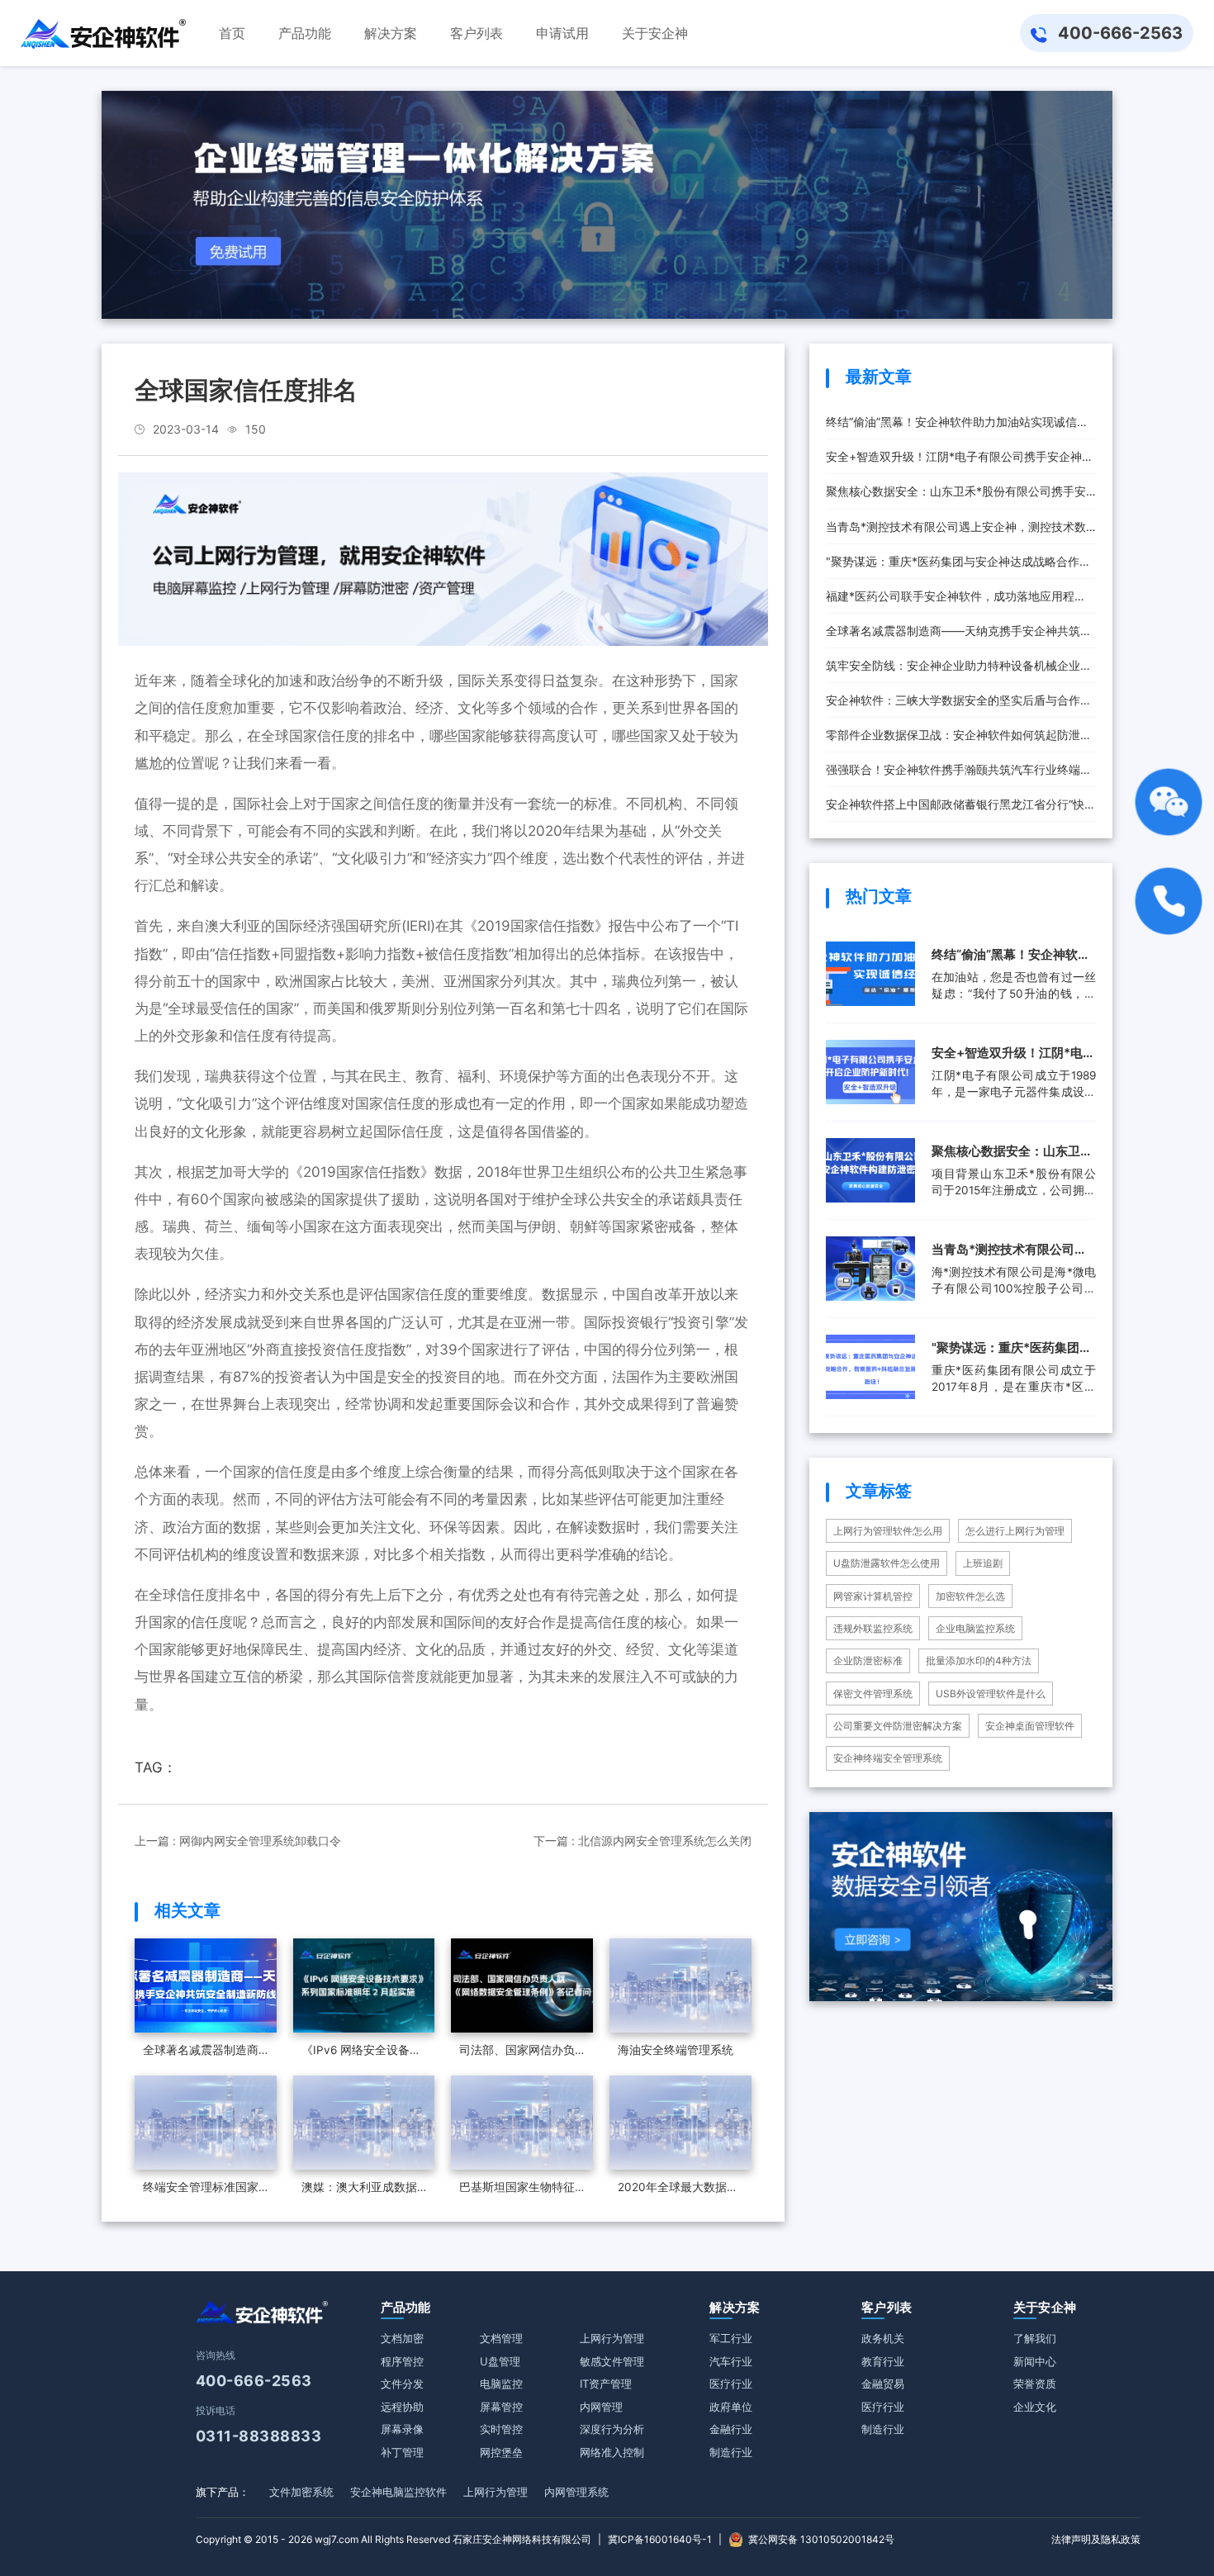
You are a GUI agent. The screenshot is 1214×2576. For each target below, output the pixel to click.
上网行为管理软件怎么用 (888, 1531)
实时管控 (501, 2429)
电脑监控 (501, 2384)
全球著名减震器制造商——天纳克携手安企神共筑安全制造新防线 (959, 636)
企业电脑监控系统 (975, 1628)
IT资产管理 (606, 2384)
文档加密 (402, 2338)
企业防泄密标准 (868, 1660)
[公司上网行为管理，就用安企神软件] (443, 558)
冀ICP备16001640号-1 (660, 2539)
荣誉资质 (1035, 2384)
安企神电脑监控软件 (398, 2492)
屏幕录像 (402, 2429)
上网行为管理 (612, 2338)
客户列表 (887, 2307)
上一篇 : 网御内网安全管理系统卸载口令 (238, 1841)
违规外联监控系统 (873, 1628)
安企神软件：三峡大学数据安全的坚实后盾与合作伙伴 (959, 705)
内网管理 (601, 2407)
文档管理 (501, 2338)
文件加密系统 (301, 2492)
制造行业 (731, 2452)
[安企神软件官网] (103, 33)
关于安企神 (1045, 2307)
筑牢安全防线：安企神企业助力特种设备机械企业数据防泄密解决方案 (959, 671)
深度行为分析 (612, 2429)
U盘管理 (500, 2361)
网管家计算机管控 (873, 1596)
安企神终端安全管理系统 (888, 1758)
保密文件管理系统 (873, 1694)
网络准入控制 (612, 2452)
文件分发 (402, 2384)
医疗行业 (731, 2384)
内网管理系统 (576, 2492)
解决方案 (735, 2307)
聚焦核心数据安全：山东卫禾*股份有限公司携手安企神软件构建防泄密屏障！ (956, 496)
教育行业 (883, 2361)
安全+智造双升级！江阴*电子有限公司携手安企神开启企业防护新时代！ (960, 462)
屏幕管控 (501, 2407)
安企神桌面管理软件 (1030, 1726)
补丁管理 (402, 2452)
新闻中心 (1035, 2361)
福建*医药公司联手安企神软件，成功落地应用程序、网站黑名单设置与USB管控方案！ (950, 601)
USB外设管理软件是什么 (991, 1694)
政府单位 (731, 2407)
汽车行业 (731, 2361)
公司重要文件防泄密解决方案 (898, 1726)
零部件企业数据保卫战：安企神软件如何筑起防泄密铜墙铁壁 (959, 740)
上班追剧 (983, 1563)
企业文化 (1035, 2407)
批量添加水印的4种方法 (979, 1660)
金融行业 (731, 2429)
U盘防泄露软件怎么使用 (887, 1563)
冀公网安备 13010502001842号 (821, 2539)
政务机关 (883, 2338)
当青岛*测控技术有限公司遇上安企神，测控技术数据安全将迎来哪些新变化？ (956, 532)
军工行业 (731, 2338)
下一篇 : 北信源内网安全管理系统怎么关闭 (643, 1841)
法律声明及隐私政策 (1096, 2539)
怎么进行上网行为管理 (1015, 1531)
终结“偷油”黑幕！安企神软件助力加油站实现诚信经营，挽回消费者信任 (957, 427)
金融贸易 (883, 2384)
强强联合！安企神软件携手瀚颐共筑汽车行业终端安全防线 (959, 775)
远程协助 (402, 2407)
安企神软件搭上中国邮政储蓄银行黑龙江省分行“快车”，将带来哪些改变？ (955, 809)
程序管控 (402, 2361)
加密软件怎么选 (970, 1596)
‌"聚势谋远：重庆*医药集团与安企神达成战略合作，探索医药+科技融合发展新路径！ (958, 567)
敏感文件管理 (612, 2361)
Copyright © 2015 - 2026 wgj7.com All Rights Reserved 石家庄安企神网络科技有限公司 (394, 2539)
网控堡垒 (501, 2452)
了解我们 (1035, 2338)
